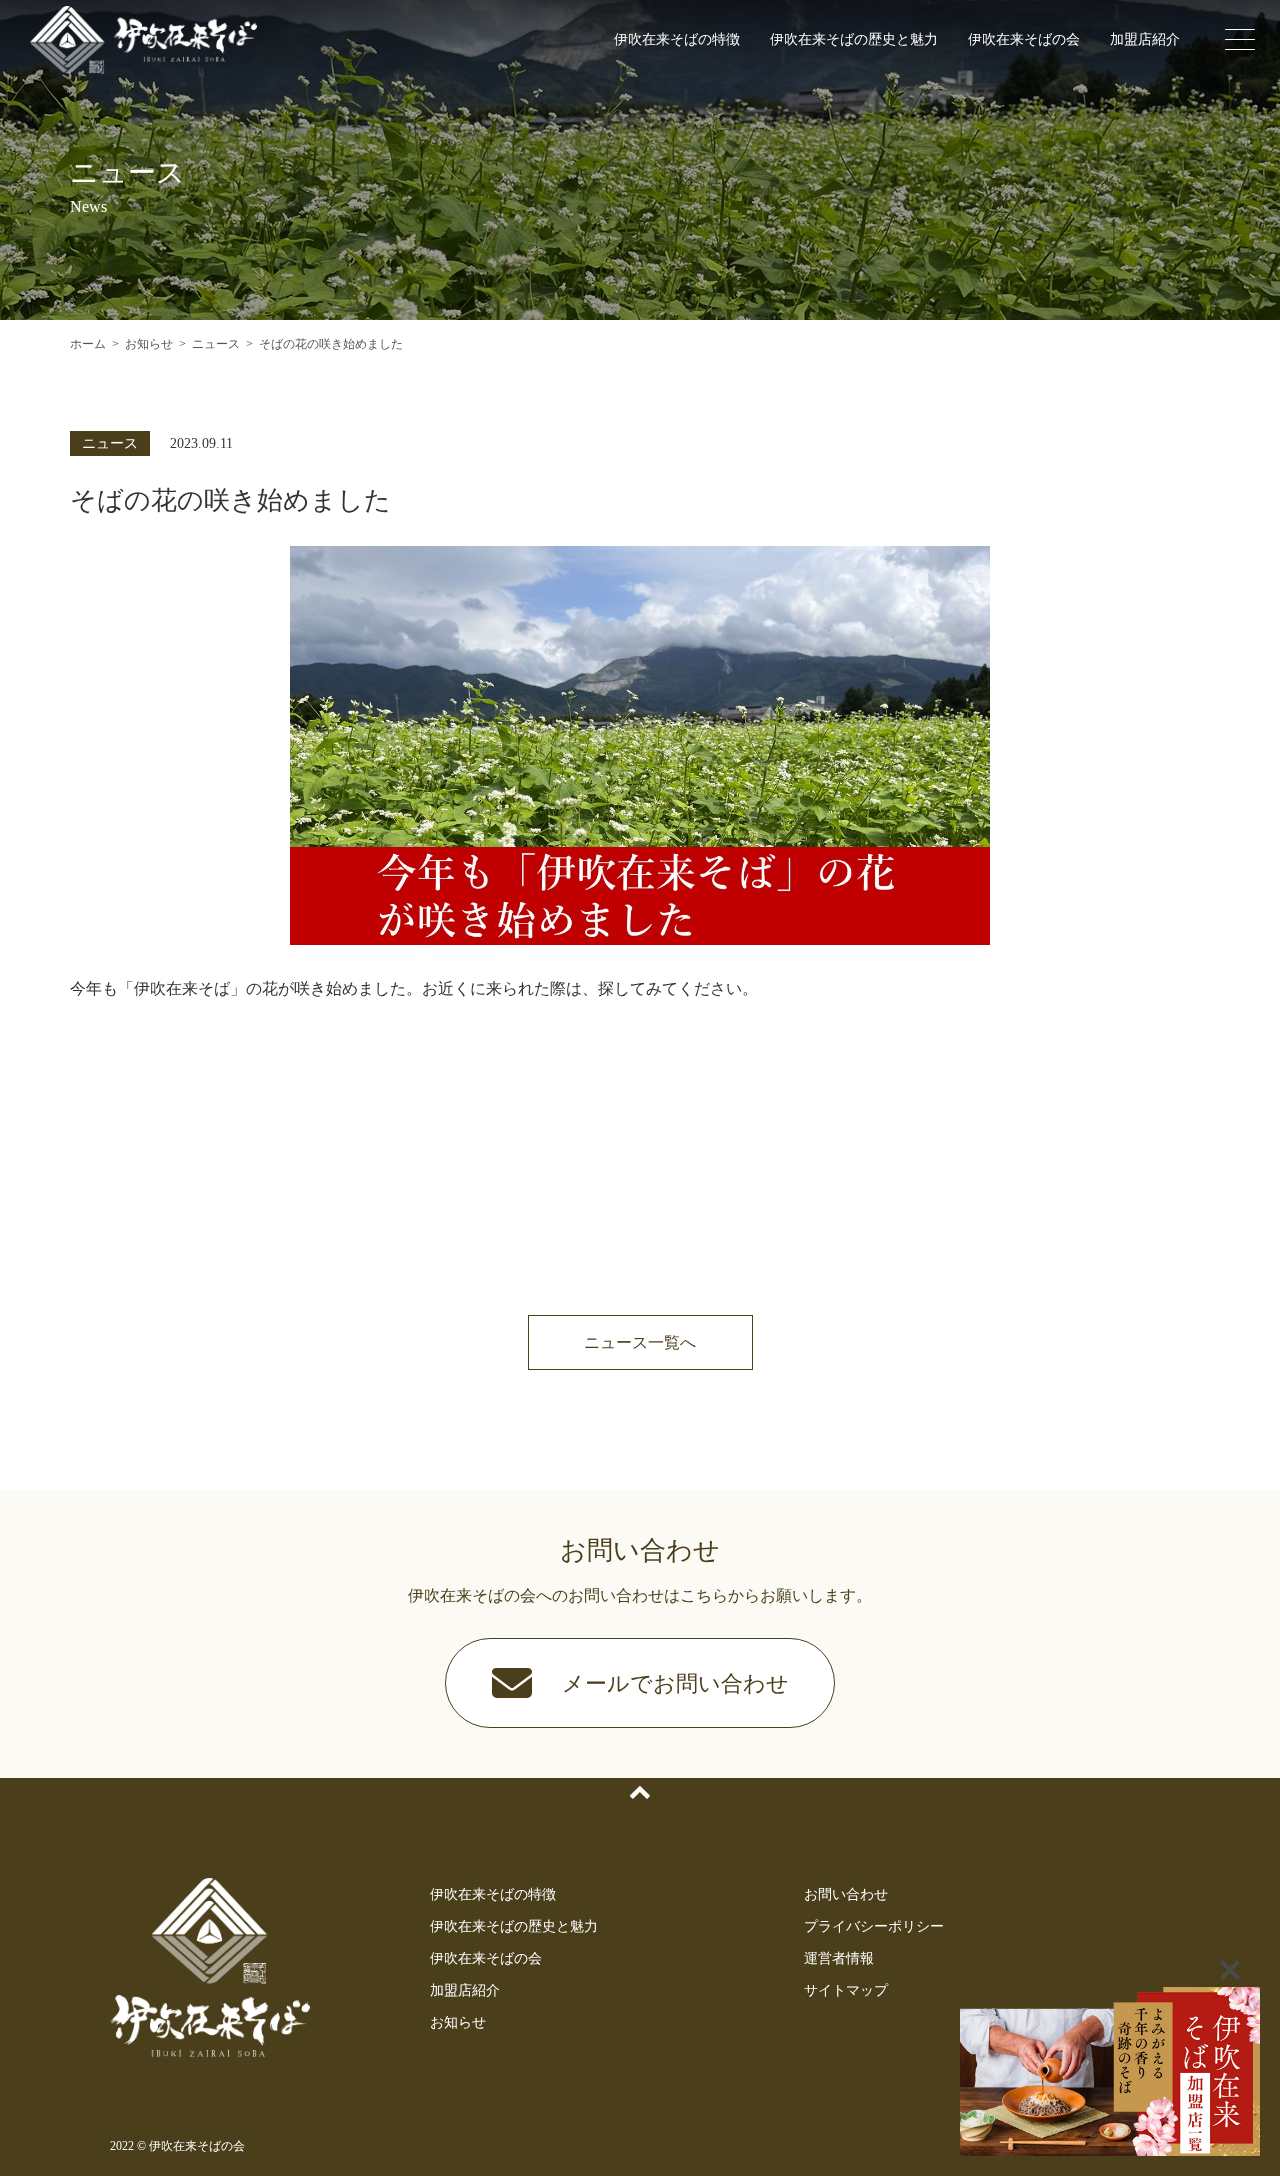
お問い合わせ (846, 1894)
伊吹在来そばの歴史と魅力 (854, 39)
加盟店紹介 (1145, 39)
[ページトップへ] (640, 1793)
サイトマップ (846, 1990)
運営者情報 (839, 1958)
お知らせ (458, 2022)
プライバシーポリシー (874, 1926)
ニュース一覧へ (640, 1342)
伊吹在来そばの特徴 (677, 39)
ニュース (110, 443)
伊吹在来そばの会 (1024, 39)
